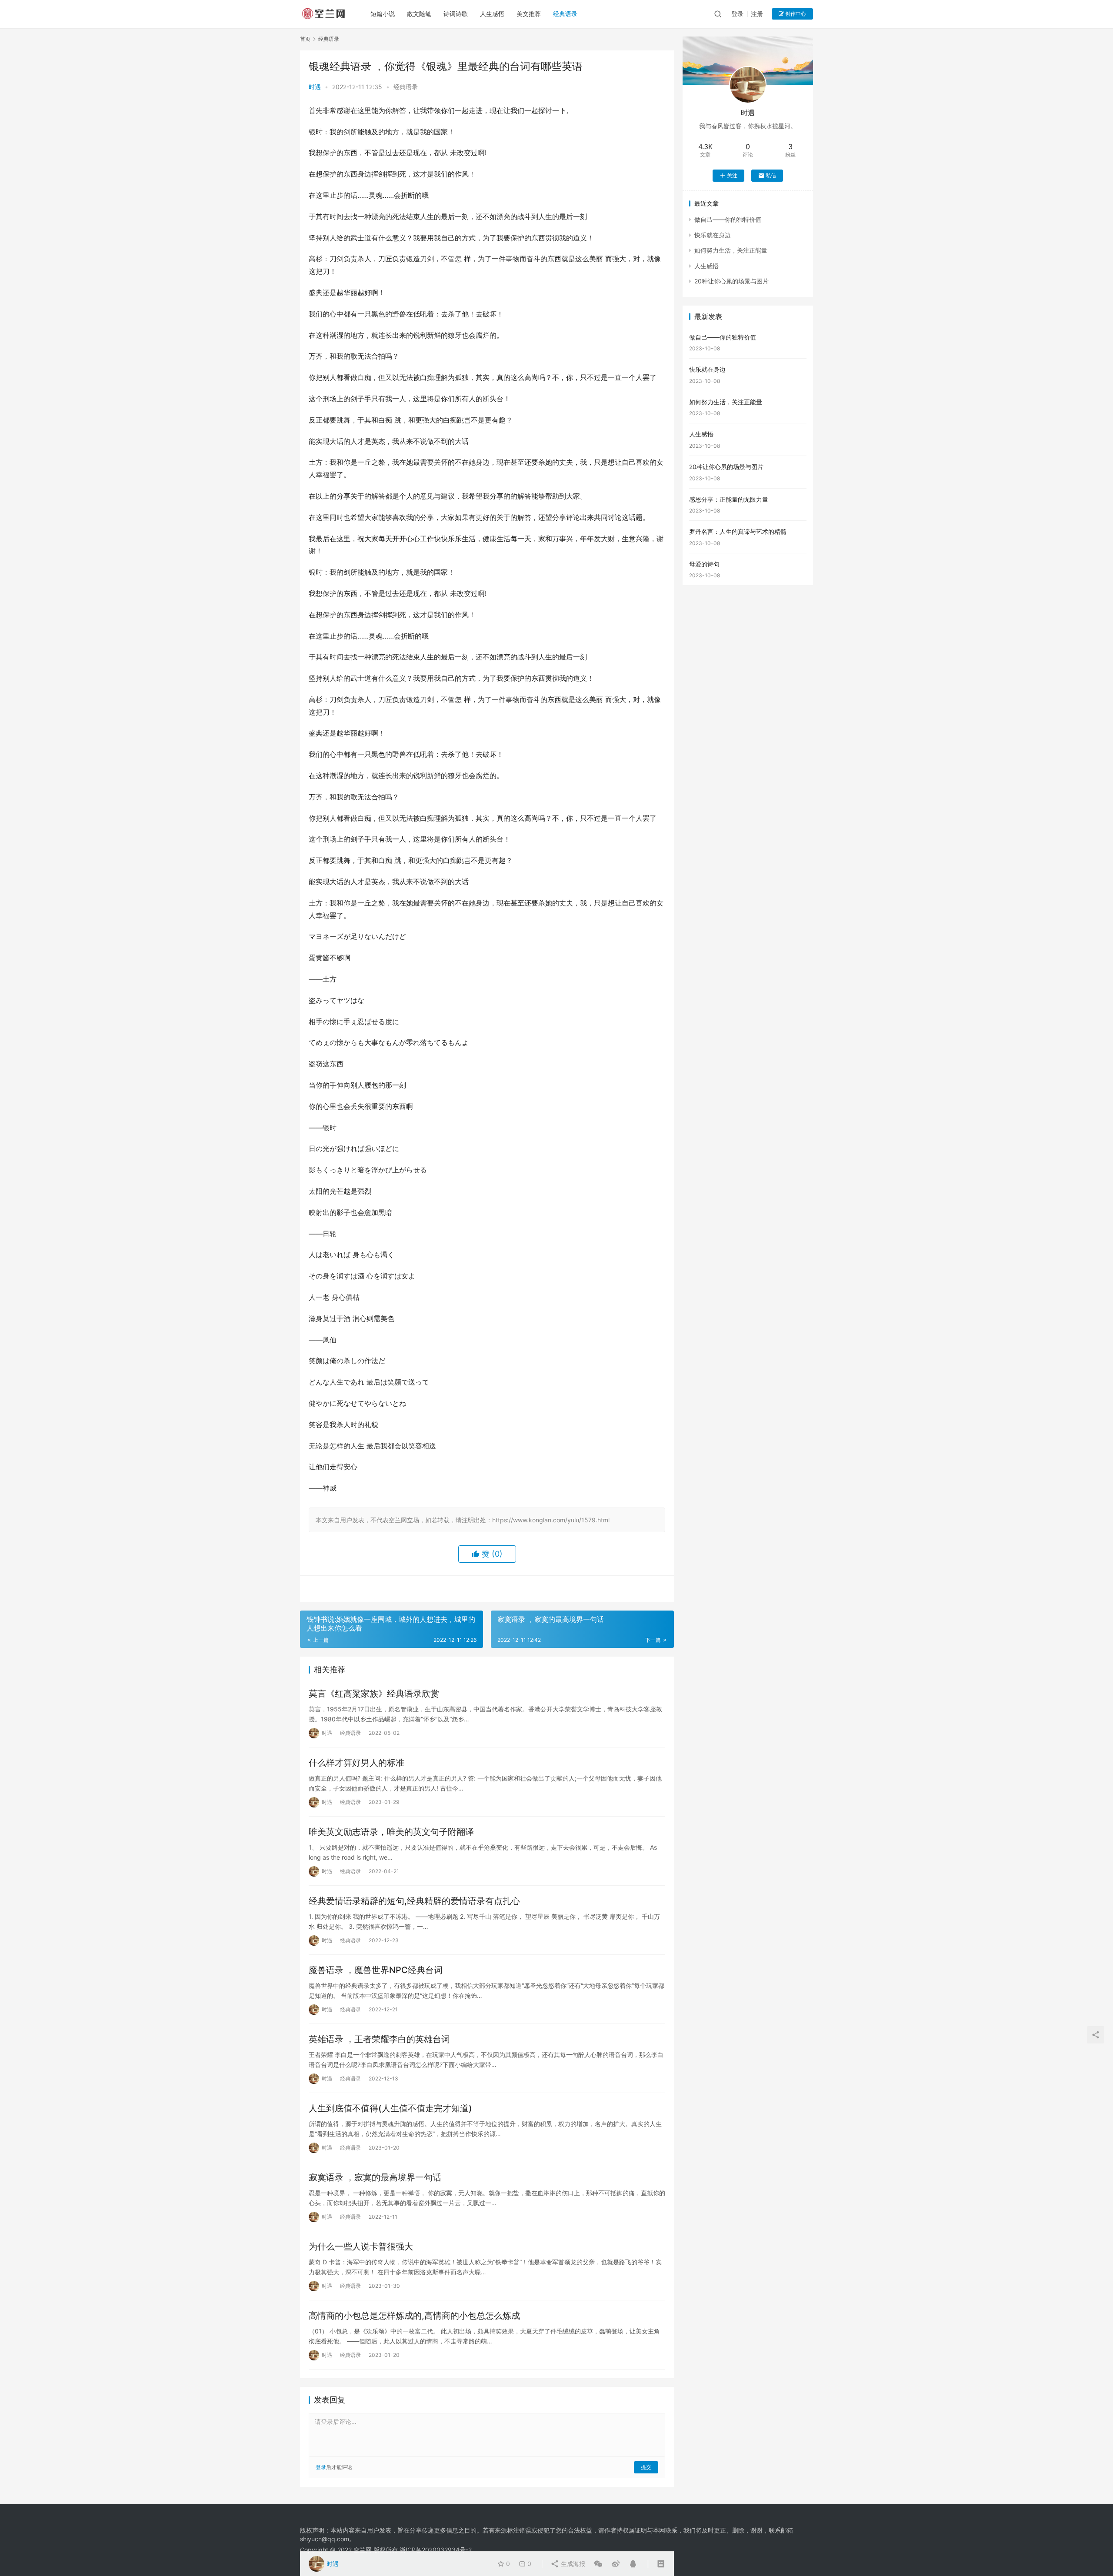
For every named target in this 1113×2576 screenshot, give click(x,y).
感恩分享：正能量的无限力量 (729, 499)
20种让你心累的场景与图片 (731, 281)
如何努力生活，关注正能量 (731, 250)
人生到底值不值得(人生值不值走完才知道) (390, 2108)
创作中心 (795, 14)
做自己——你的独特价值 (728, 219)
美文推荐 (529, 14)
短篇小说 (383, 14)
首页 (305, 39)
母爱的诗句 (704, 564)
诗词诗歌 (456, 14)
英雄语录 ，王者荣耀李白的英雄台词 (379, 2039)
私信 (771, 175)
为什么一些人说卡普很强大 (361, 2247)
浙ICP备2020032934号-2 (436, 2550)
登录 (737, 14)
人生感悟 (492, 14)
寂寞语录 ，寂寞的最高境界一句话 (375, 2177)
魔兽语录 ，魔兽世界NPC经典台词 (376, 1970)
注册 (757, 14)
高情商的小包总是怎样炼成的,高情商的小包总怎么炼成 (414, 2316)
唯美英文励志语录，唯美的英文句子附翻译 (391, 1832)
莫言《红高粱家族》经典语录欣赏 (374, 1694)
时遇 (315, 87)
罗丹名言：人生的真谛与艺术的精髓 (738, 531)
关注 (732, 175)
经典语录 (565, 14)
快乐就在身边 (713, 235)
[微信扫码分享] (598, 2564)
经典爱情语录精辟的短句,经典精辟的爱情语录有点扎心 (414, 1901)
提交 (646, 2467)
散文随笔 (419, 14)
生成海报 (572, 2564)
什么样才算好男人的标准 (357, 1763)
